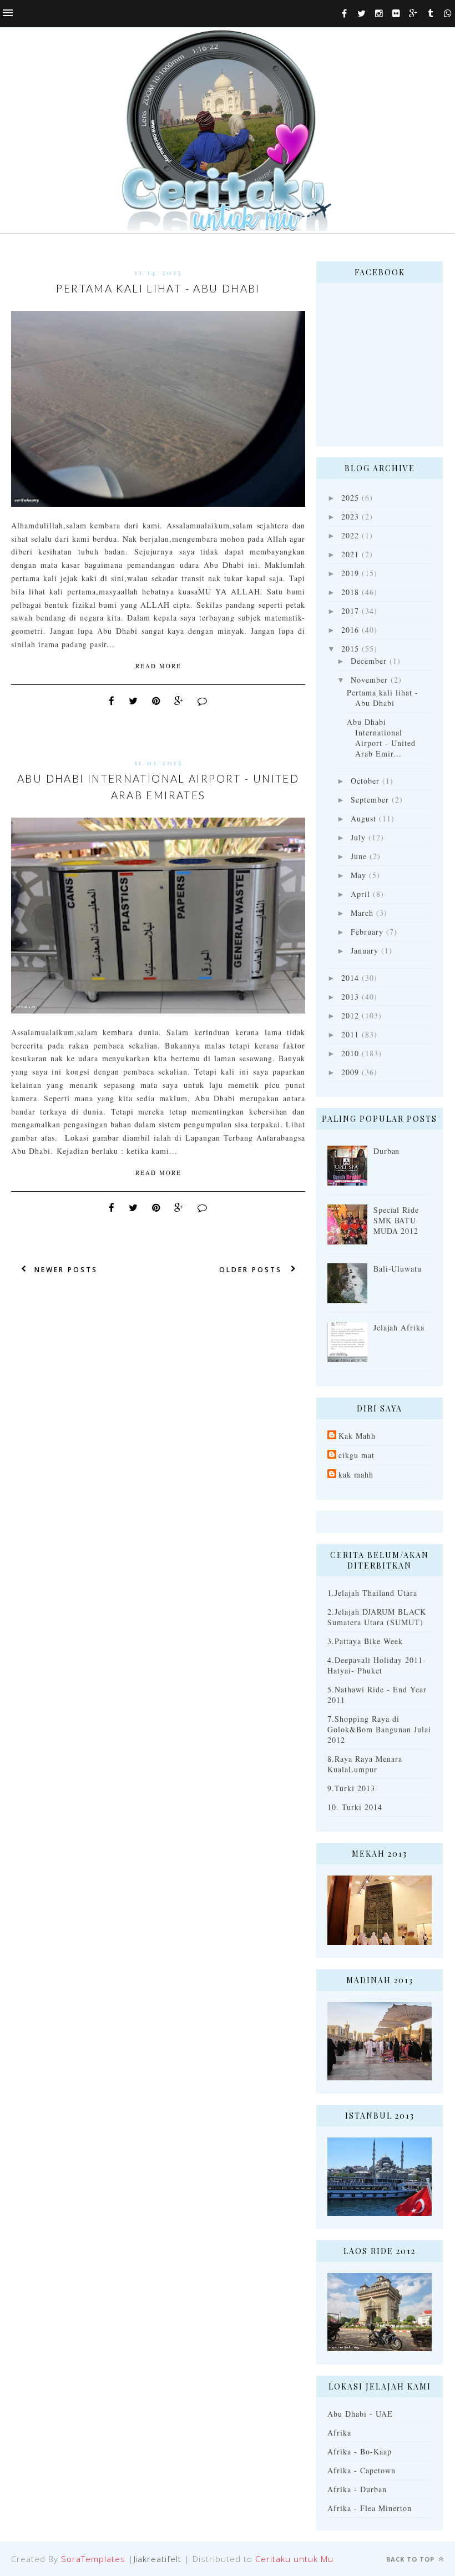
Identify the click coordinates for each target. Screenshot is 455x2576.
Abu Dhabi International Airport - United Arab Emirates (158, 787)
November (369, 680)
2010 (350, 1053)
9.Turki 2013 (351, 1788)
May (358, 875)
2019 (350, 573)
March (362, 913)
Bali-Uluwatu (398, 1269)
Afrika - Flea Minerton (370, 2508)
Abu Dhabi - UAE (360, 2414)
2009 (350, 1072)
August (363, 818)
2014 (350, 978)
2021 (350, 554)
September (370, 800)
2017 (350, 611)
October (365, 781)
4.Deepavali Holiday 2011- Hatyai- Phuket (377, 1665)
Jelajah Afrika (399, 1327)
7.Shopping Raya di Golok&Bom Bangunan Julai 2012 (379, 1729)
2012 (350, 1015)
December (369, 661)
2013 (350, 997)
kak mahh (356, 1474)
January (365, 951)
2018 (350, 592)
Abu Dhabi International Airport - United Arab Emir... (381, 738)
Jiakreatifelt (158, 2559)
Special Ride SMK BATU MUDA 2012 (396, 1220)
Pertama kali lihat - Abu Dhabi (158, 288)
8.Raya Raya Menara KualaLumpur (365, 1764)
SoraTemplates (93, 2559)
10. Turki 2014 (355, 1807)
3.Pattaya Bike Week (365, 1641)
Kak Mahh (357, 1436)
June (359, 856)
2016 (350, 630)
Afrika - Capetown (362, 2470)
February (367, 932)
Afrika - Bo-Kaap (360, 2451)
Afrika (339, 2433)
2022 (350, 535)
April (360, 894)
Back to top (411, 2559)
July (358, 837)
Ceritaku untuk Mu (294, 2559)
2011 (350, 1034)
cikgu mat (357, 1455)
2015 (350, 649)
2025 (350, 498)
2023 (350, 516)
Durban (387, 1151)
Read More (158, 666)
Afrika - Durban (357, 2489)
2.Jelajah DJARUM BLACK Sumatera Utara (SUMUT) (377, 1617)
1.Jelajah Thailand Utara (372, 1593)
